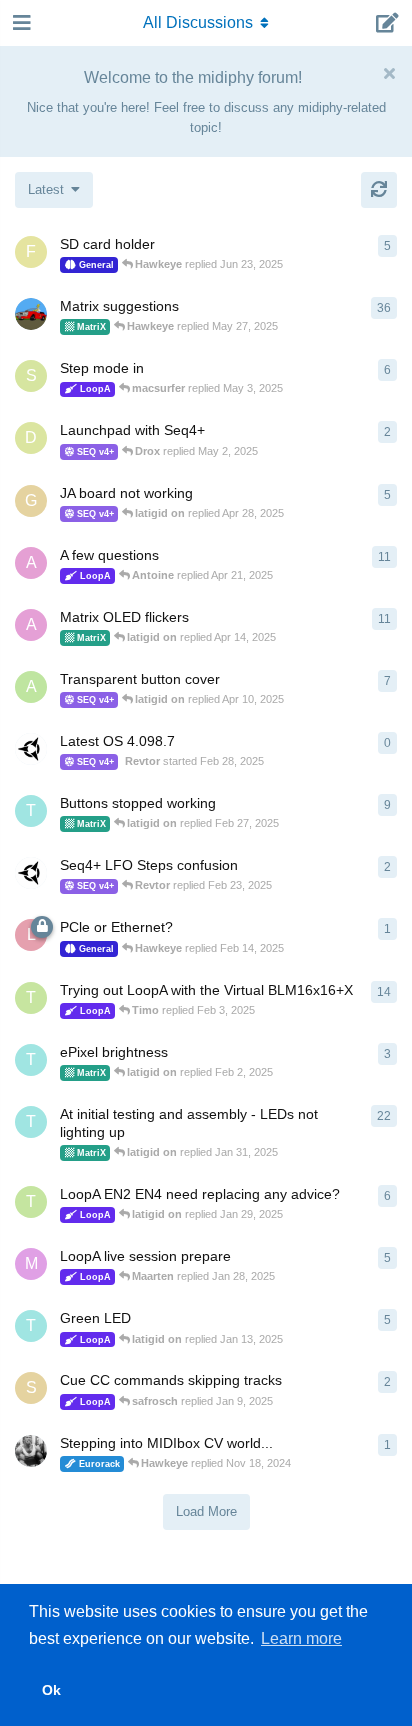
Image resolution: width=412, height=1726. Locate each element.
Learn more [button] (301, 1638)
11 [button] (384, 557)
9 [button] (387, 805)
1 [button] (387, 929)
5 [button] (387, 246)
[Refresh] (379, 190)
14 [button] (384, 992)
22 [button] (384, 1116)
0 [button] (387, 743)
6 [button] (387, 370)
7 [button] (387, 681)
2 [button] (387, 432)
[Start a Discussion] (387, 23)
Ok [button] (51, 1690)
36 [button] (384, 308)
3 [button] (387, 1054)
